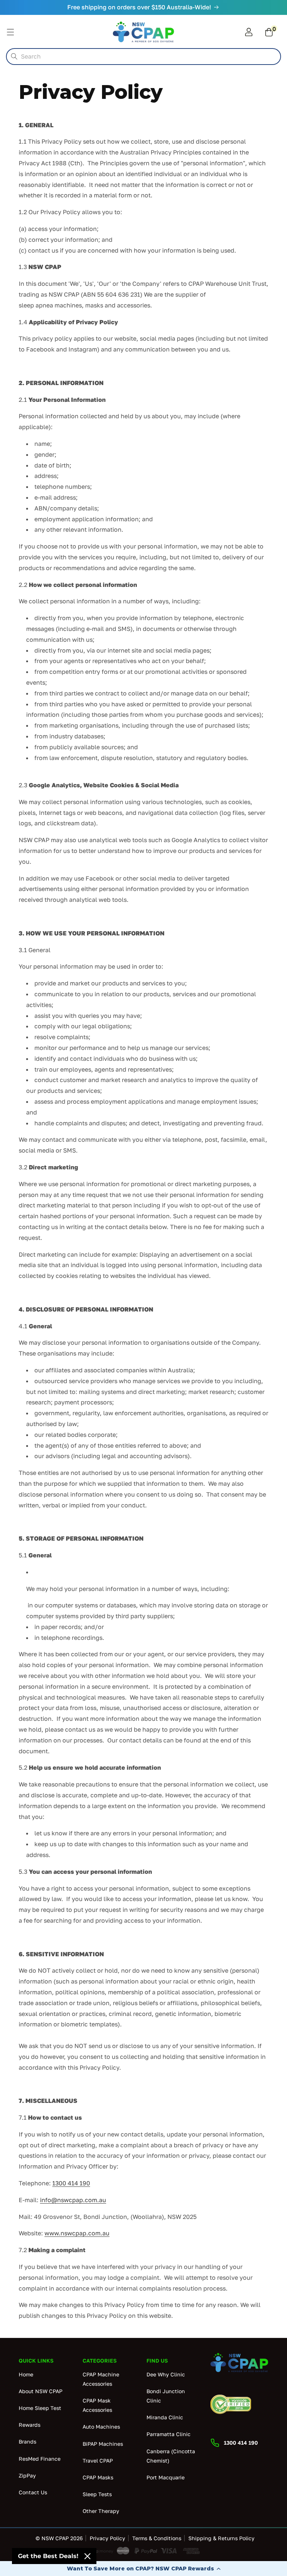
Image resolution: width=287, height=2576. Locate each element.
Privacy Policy (107, 2538)
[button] (143, 2569)
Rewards (30, 2425)
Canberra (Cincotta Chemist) (171, 2456)
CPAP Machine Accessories (101, 2379)
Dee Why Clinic (166, 2374)
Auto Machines (101, 2427)
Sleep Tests (97, 2494)
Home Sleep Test (40, 2408)
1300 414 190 (71, 2183)
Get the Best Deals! (48, 2556)
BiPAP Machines (103, 2444)
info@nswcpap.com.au (73, 2200)
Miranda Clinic (165, 2417)
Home (26, 2374)
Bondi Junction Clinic (166, 2396)
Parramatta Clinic (169, 2434)
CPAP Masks (98, 2477)
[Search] (14, 56)
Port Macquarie (166, 2477)
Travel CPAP (98, 2461)
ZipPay (27, 2475)
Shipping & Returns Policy (221, 2538)
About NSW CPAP (41, 2391)
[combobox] (143, 57)
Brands (27, 2441)
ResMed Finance (40, 2459)
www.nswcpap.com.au (77, 2233)
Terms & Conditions (157, 2538)
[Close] (87, 2556)
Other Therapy (101, 2511)
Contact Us (33, 2492)
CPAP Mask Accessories (97, 2405)
